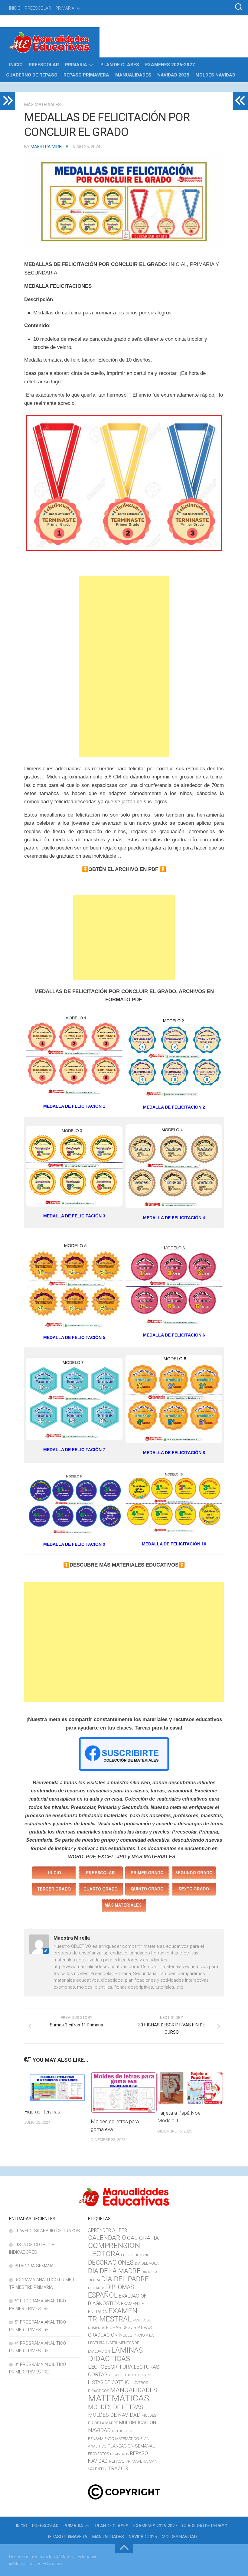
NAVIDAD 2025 (173, 75)
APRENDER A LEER (108, 2230)
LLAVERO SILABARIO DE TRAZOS (47, 2231)
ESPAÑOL (103, 2295)
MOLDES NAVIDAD (215, 75)
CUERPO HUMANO (135, 2255)
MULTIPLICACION (138, 2423)
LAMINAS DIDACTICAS (115, 2354)
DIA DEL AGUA (147, 2263)
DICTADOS (96, 2288)
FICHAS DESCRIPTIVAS (129, 2328)
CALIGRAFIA (143, 2238)
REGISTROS (119, 2454)
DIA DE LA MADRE (114, 2271)
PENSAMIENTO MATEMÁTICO (114, 2439)
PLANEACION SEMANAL (131, 2446)
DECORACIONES (111, 2263)
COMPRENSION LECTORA (114, 2250)
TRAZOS (118, 2468)
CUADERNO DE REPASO (32, 75)
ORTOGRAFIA (122, 2431)
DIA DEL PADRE (125, 2279)
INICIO (15, 8)
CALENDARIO (107, 2238)
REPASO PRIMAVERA (86, 75)
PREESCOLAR (38, 8)
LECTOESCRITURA (110, 2367)
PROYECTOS (98, 2454)
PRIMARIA (65, 8)
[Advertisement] (124, 666)
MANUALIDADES (133, 75)
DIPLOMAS (120, 2287)
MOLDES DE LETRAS (116, 2407)
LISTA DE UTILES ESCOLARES (131, 2375)
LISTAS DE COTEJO (109, 2382)
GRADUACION (103, 2335)
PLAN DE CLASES (120, 65)
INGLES (126, 2335)
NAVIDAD (99, 2430)
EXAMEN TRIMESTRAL (113, 2315)
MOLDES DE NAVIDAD (114, 2415)
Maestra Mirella (50, 147)
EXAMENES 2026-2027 (170, 65)
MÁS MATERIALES (42, 105)
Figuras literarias (42, 2112)
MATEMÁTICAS (119, 2398)
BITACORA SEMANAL (35, 2266)
